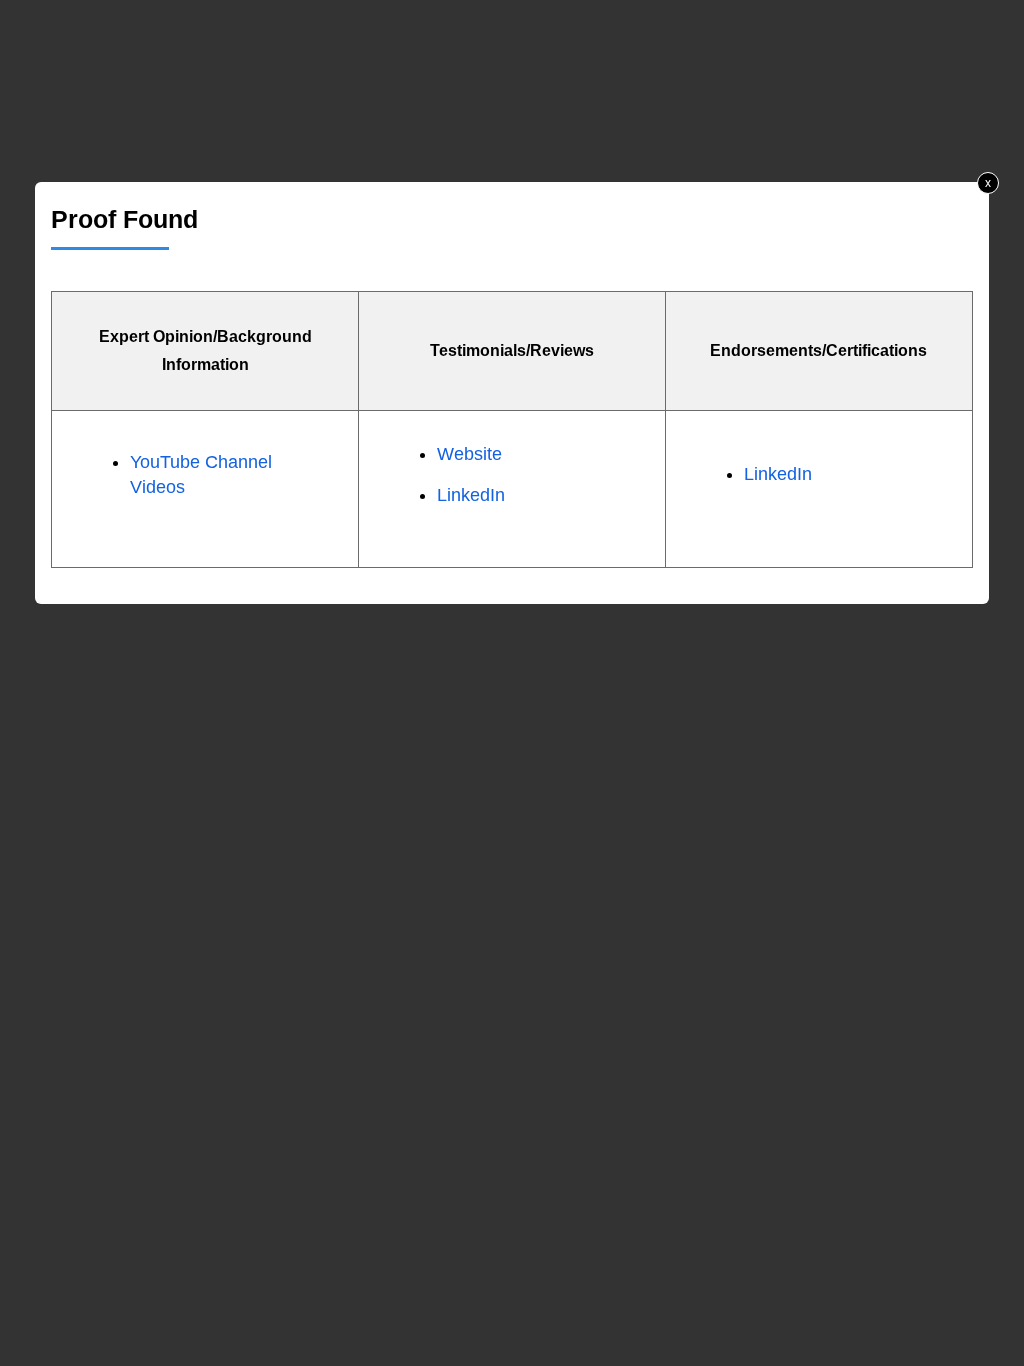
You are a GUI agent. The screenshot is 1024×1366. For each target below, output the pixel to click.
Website (469, 454)
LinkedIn (471, 495)
